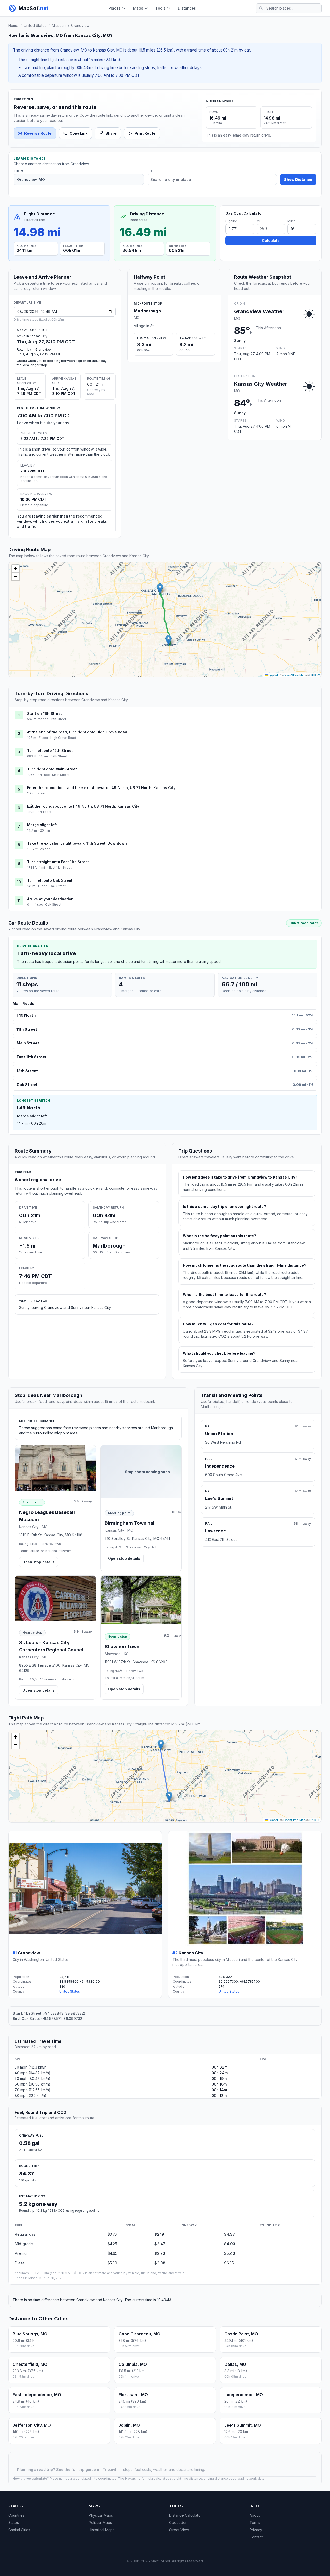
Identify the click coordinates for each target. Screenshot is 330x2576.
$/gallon (232, 221)
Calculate (271, 240)
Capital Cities (19, 2530)
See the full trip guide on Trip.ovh (87, 2469)
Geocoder (178, 2523)
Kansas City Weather (261, 384)
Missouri (59, 25)
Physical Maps (101, 2515)
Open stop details (39, 1562)
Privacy (256, 2530)
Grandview (80, 25)
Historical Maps (102, 2530)
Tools (160, 8)
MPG (260, 221)
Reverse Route (38, 133)
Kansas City (191, 1953)
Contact (256, 2537)
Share (111, 133)
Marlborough (147, 311)
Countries (16, 2515)
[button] (168, 640)
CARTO (315, 675)
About (255, 2515)
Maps (138, 8)
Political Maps (100, 2523)
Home (13, 25)
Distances (187, 8)
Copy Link (79, 133)
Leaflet (273, 675)
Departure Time (27, 303)
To (149, 171)
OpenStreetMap (294, 675)
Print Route (145, 133)
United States (35, 25)
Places (115, 8)
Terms (255, 2523)
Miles (292, 221)
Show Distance (298, 179)
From (19, 171)
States (14, 2523)
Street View (179, 2530)
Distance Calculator (185, 2515)
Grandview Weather (259, 311)
